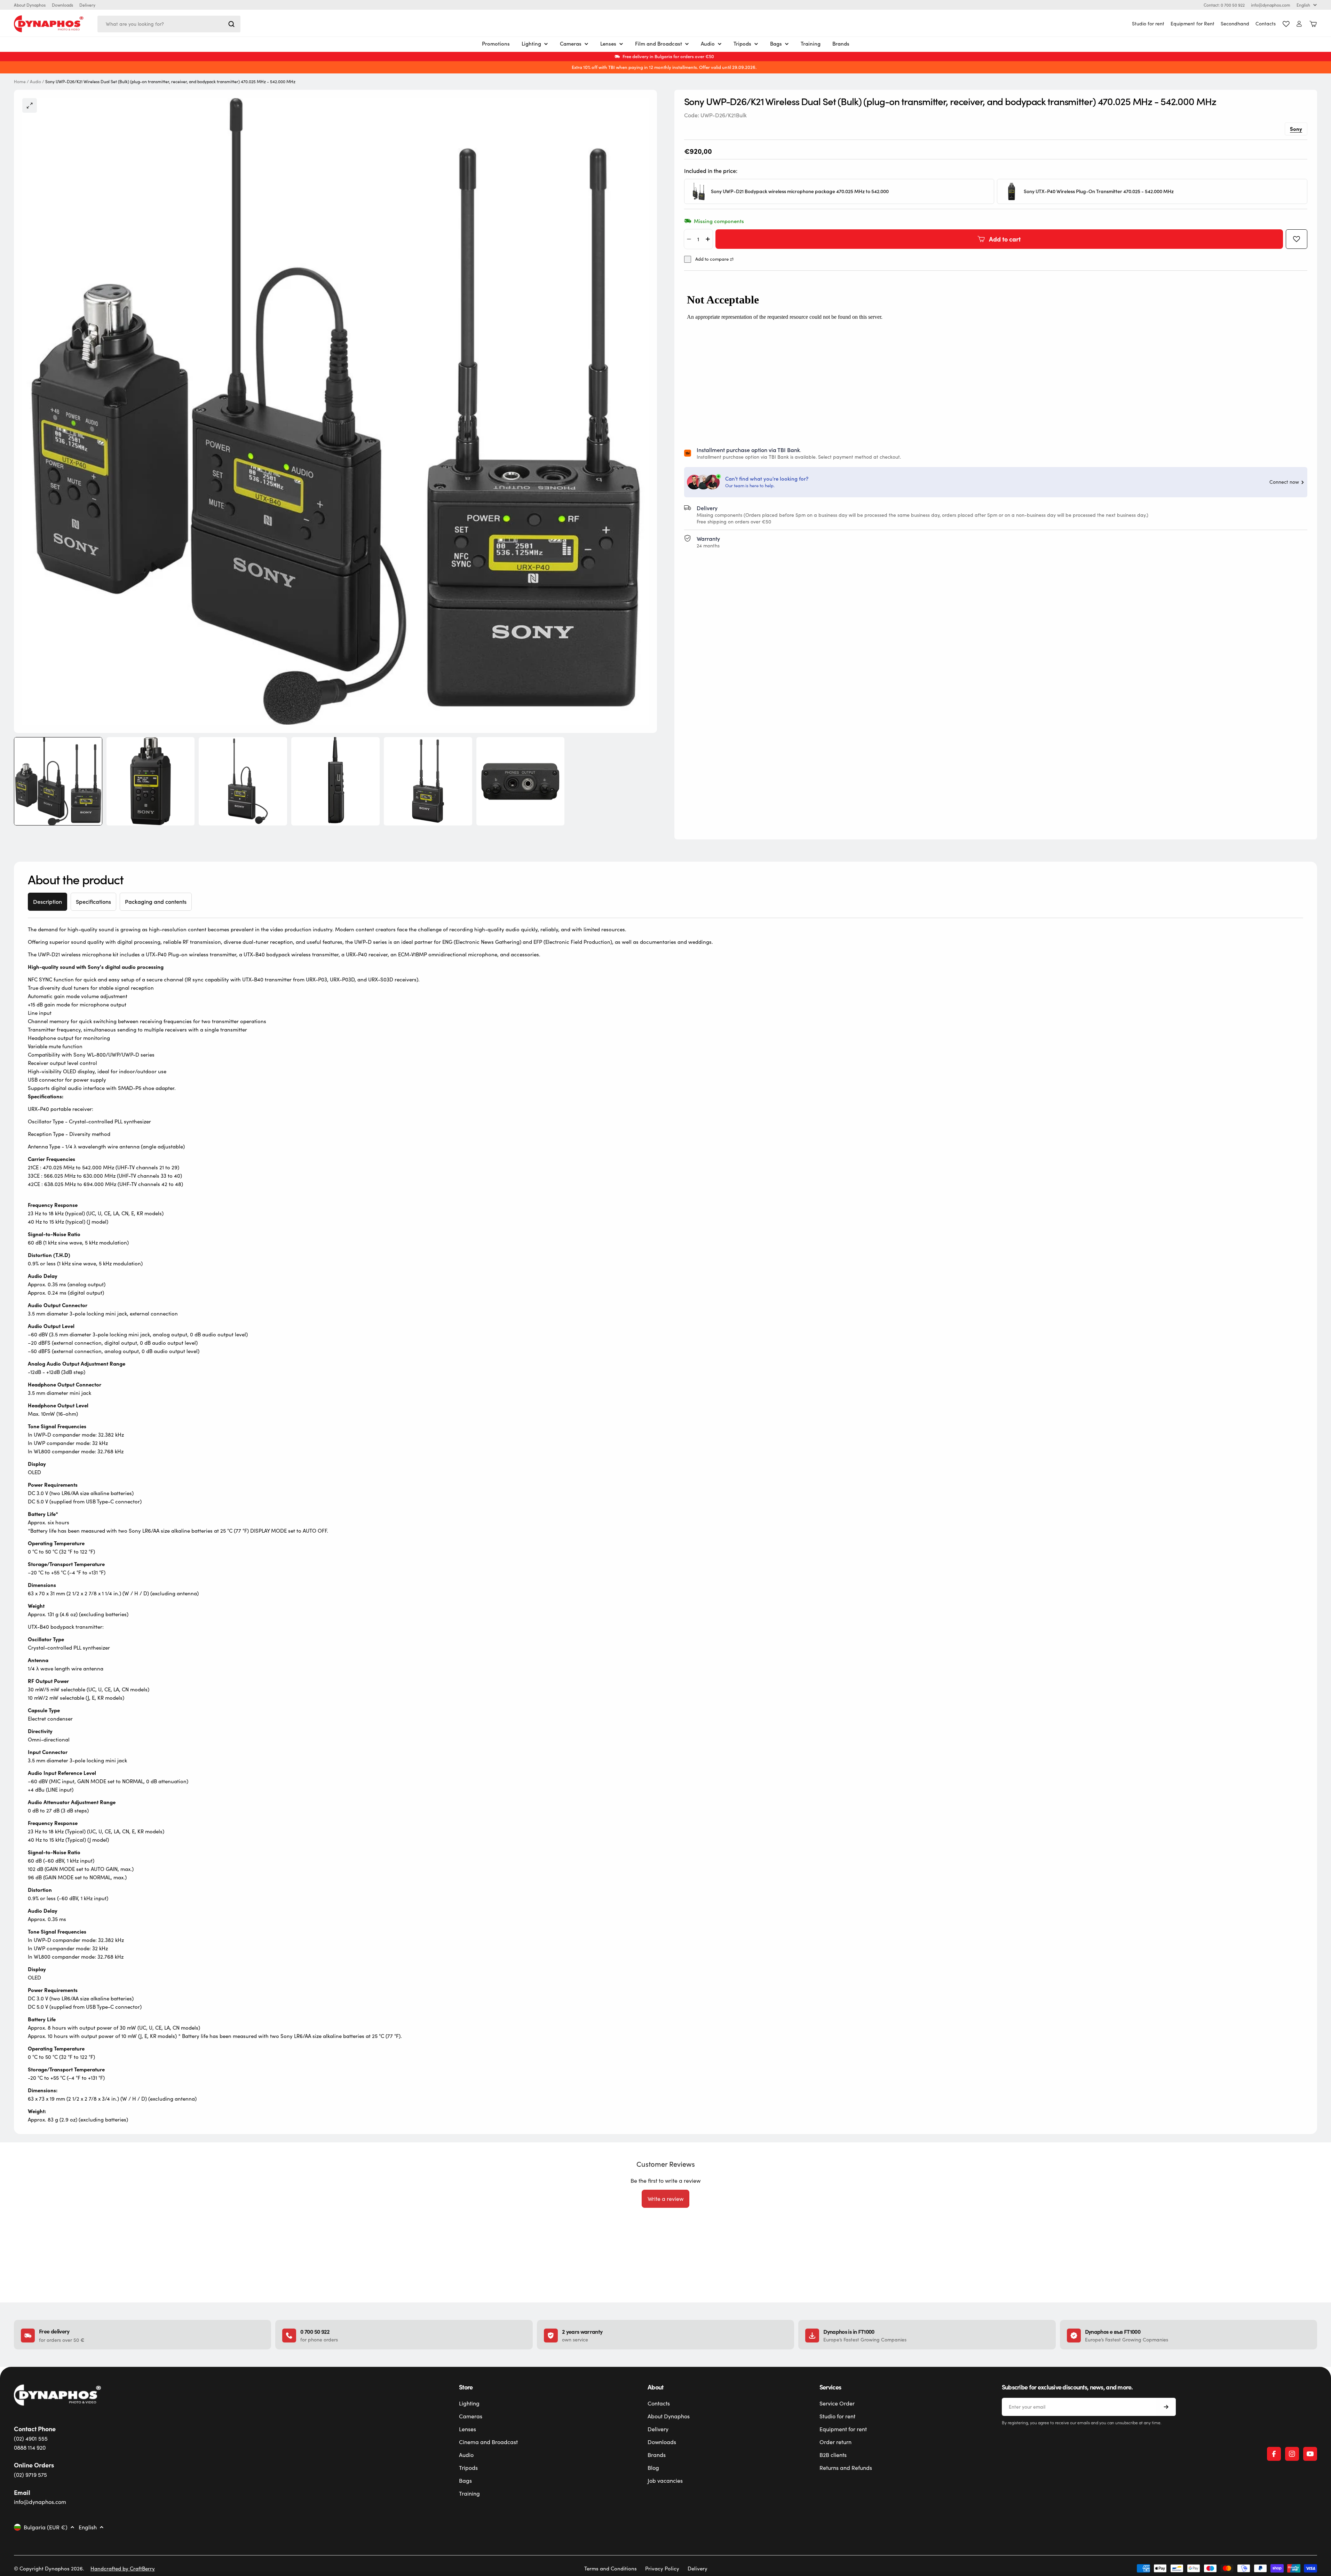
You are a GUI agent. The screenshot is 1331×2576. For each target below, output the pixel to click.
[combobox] (169, 24)
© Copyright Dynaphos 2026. (49, 2568)
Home (20, 82)
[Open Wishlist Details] (1286, 24)
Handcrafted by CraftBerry (123, 2568)
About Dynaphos (30, 5)
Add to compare (712, 259)
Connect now (1284, 482)
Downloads (62, 5)
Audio (35, 82)
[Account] (1299, 24)
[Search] (231, 24)
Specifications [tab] (93, 902)
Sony (1296, 129)
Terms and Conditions (611, 2568)
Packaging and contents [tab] (156, 902)
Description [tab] (47, 902)
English (1303, 5)
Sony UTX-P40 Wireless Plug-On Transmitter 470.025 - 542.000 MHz (1099, 192)
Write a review (665, 2199)
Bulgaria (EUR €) (46, 2527)
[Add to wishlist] (1297, 239)
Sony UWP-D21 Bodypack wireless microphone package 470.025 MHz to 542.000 (800, 192)
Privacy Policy (662, 2568)
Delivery (87, 5)
